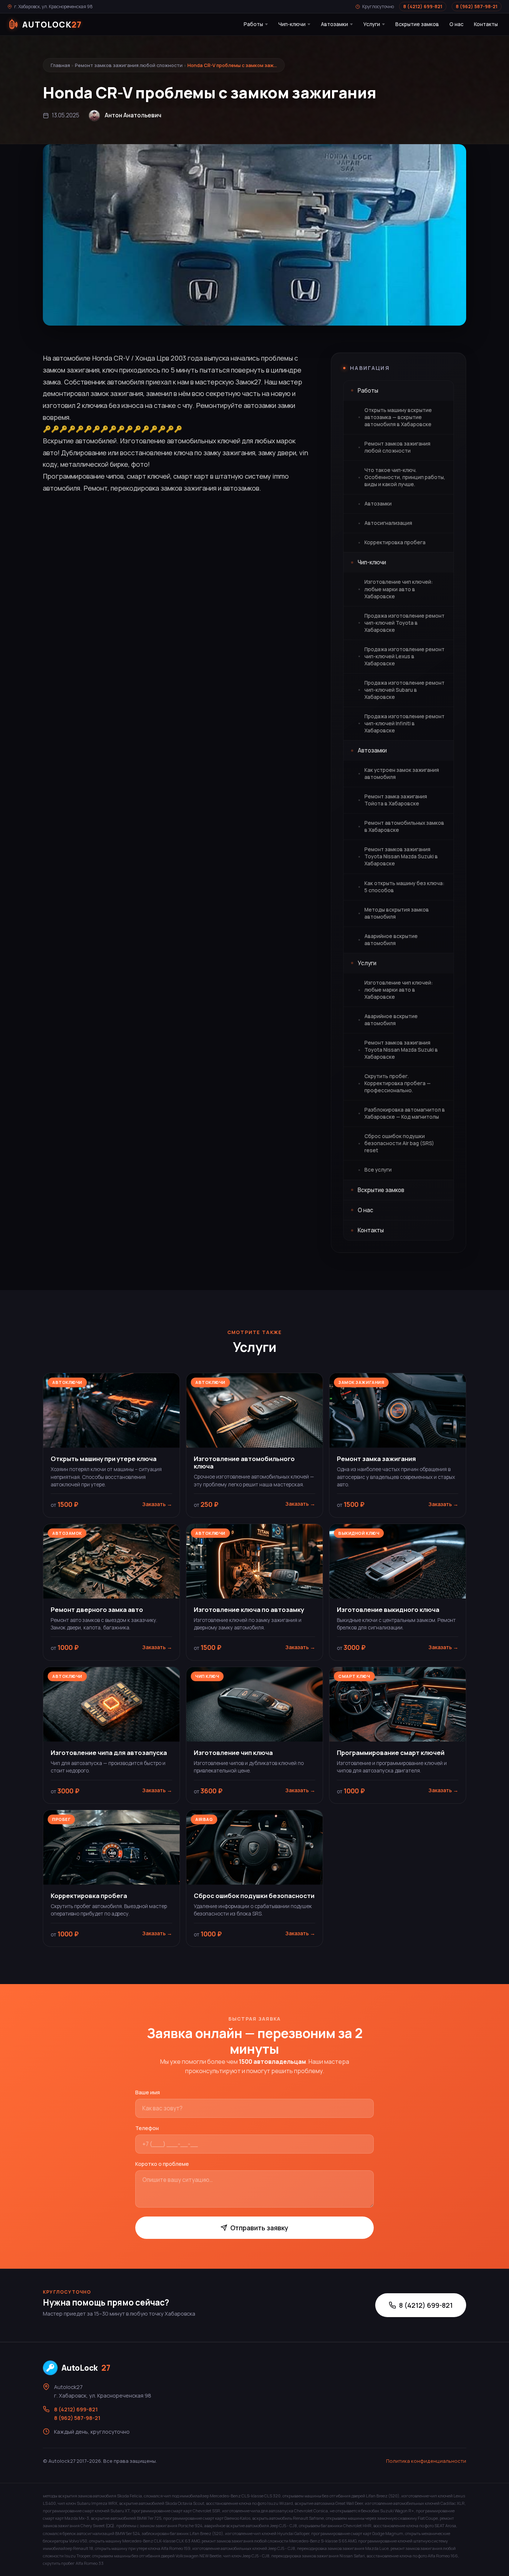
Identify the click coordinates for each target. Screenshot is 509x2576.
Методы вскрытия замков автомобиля (397, 913)
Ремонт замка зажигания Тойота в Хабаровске (396, 800)
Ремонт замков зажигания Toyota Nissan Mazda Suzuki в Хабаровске (401, 856)
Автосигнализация (388, 523)
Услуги (372, 24)
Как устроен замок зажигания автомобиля (402, 774)
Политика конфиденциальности (426, 2461)
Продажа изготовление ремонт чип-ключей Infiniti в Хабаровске (404, 723)
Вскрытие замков (417, 24)
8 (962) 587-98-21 (477, 7)
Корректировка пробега (395, 542)
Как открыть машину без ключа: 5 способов (404, 887)
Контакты (486, 24)
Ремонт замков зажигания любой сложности (129, 65)
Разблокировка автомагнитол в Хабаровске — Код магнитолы (405, 1113)
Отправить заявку (259, 2228)
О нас (456, 24)
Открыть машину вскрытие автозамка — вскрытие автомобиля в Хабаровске (398, 417)
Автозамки (334, 24)
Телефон (147, 2128)
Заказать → (157, 1504)
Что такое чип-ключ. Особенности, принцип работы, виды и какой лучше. (405, 477)
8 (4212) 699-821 (423, 7)
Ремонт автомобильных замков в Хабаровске (404, 826)
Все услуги (378, 1170)
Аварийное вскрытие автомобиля (391, 940)
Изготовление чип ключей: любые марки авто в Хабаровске (399, 589)
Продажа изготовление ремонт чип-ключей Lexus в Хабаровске (404, 656)
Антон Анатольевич (133, 115)
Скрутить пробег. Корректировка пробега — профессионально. (398, 1083)
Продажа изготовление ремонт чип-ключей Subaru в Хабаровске (404, 690)
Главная (60, 65)
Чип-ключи (292, 24)
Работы (253, 24)
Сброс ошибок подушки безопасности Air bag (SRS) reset (399, 1143)
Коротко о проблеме (162, 2164)
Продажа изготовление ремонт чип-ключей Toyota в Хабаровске (404, 623)
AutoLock (86, 2368)
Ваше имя (148, 2092)
